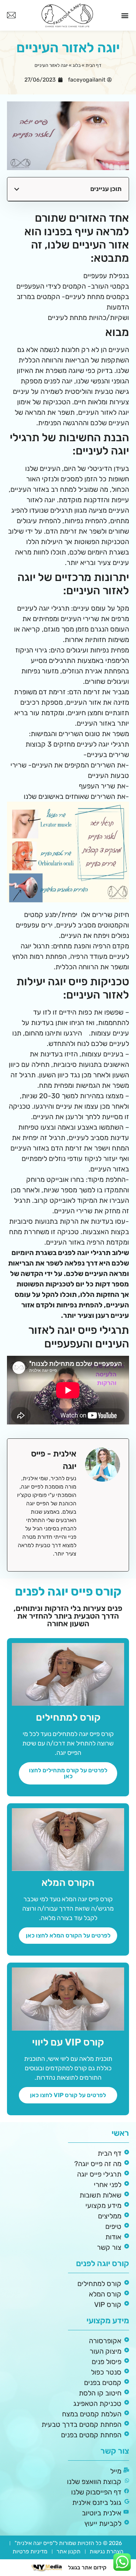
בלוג (77, 65)
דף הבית (93, 65)
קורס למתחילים (68, 1717)
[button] (125, 15)
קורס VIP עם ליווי (68, 2042)
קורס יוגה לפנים (103, 2263)
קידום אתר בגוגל (87, 2567)
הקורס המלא (68, 1883)
